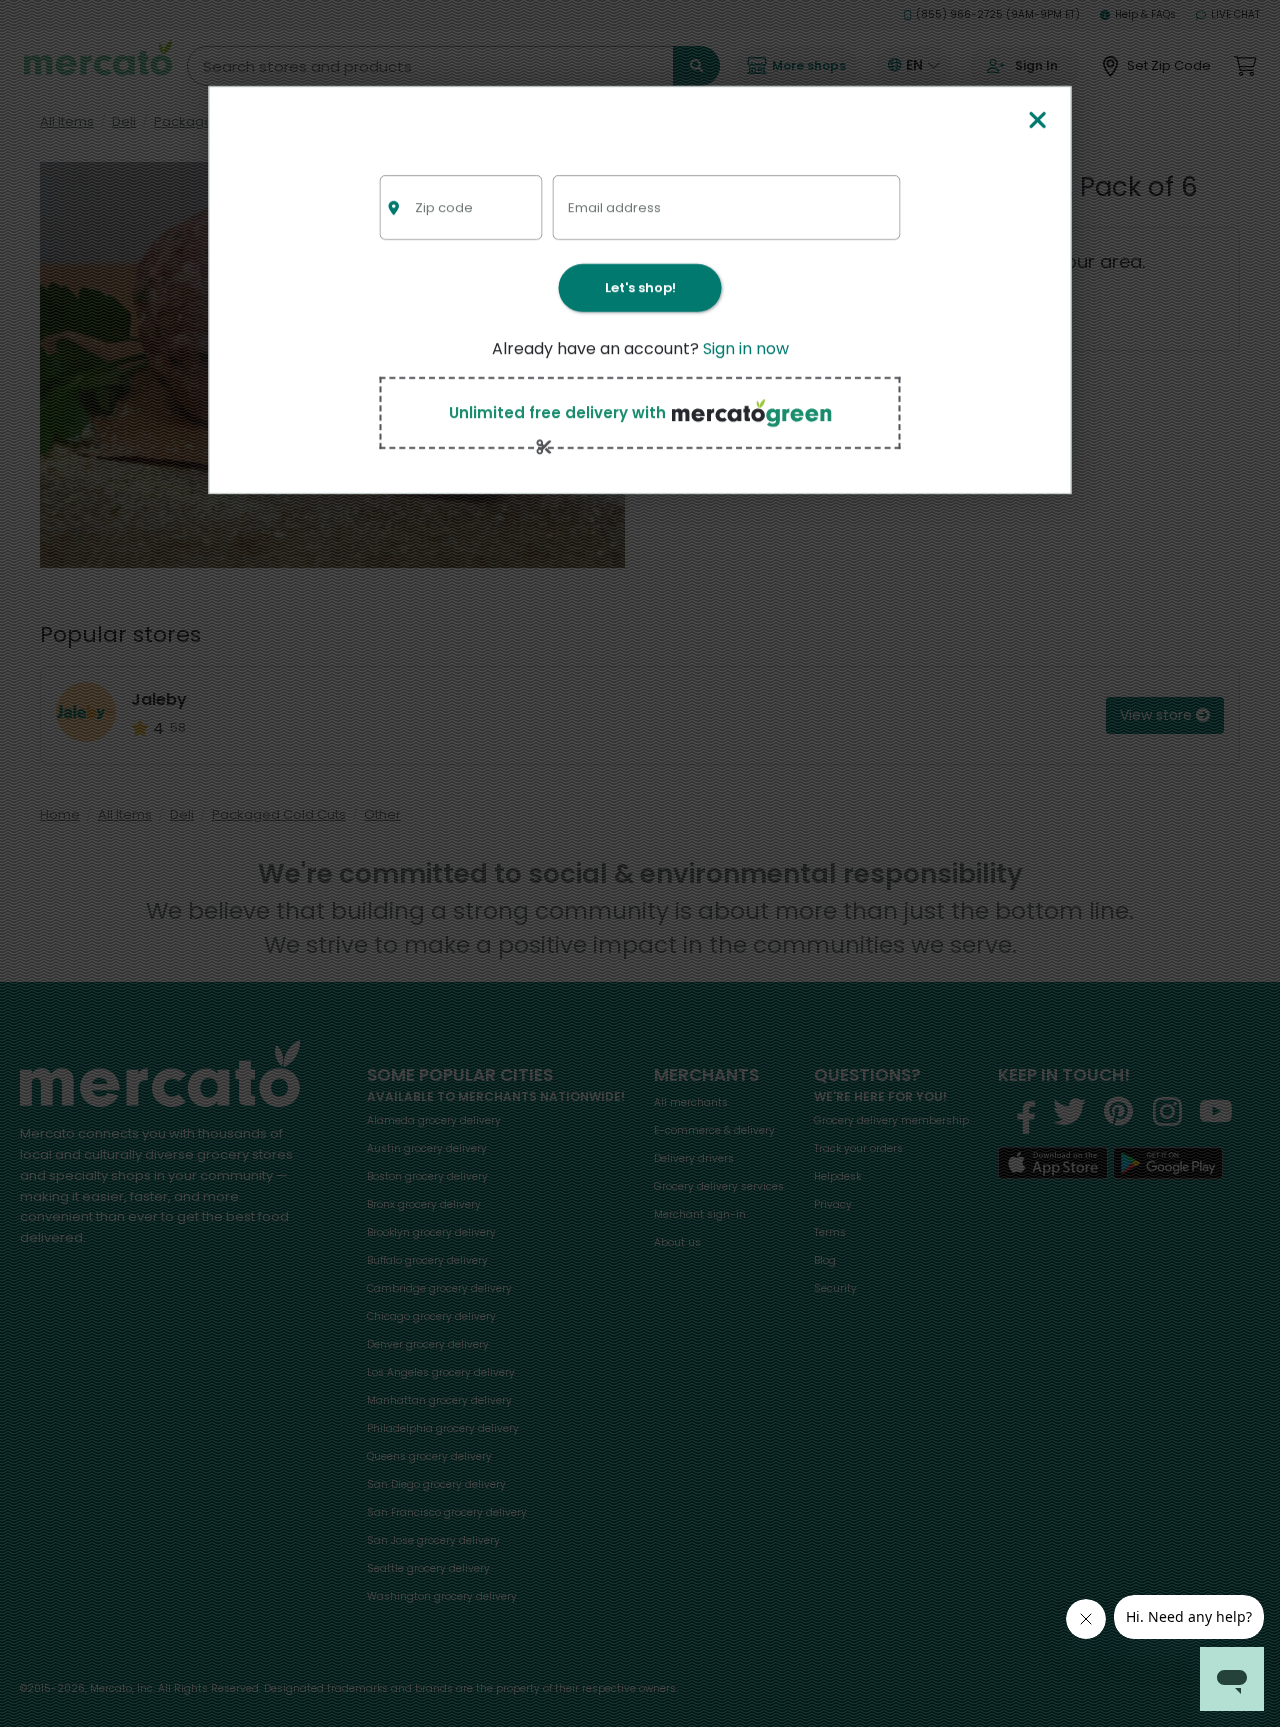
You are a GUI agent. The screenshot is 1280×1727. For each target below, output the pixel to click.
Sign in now (746, 348)
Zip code (444, 207)
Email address (614, 207)
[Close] (1037, 121)
